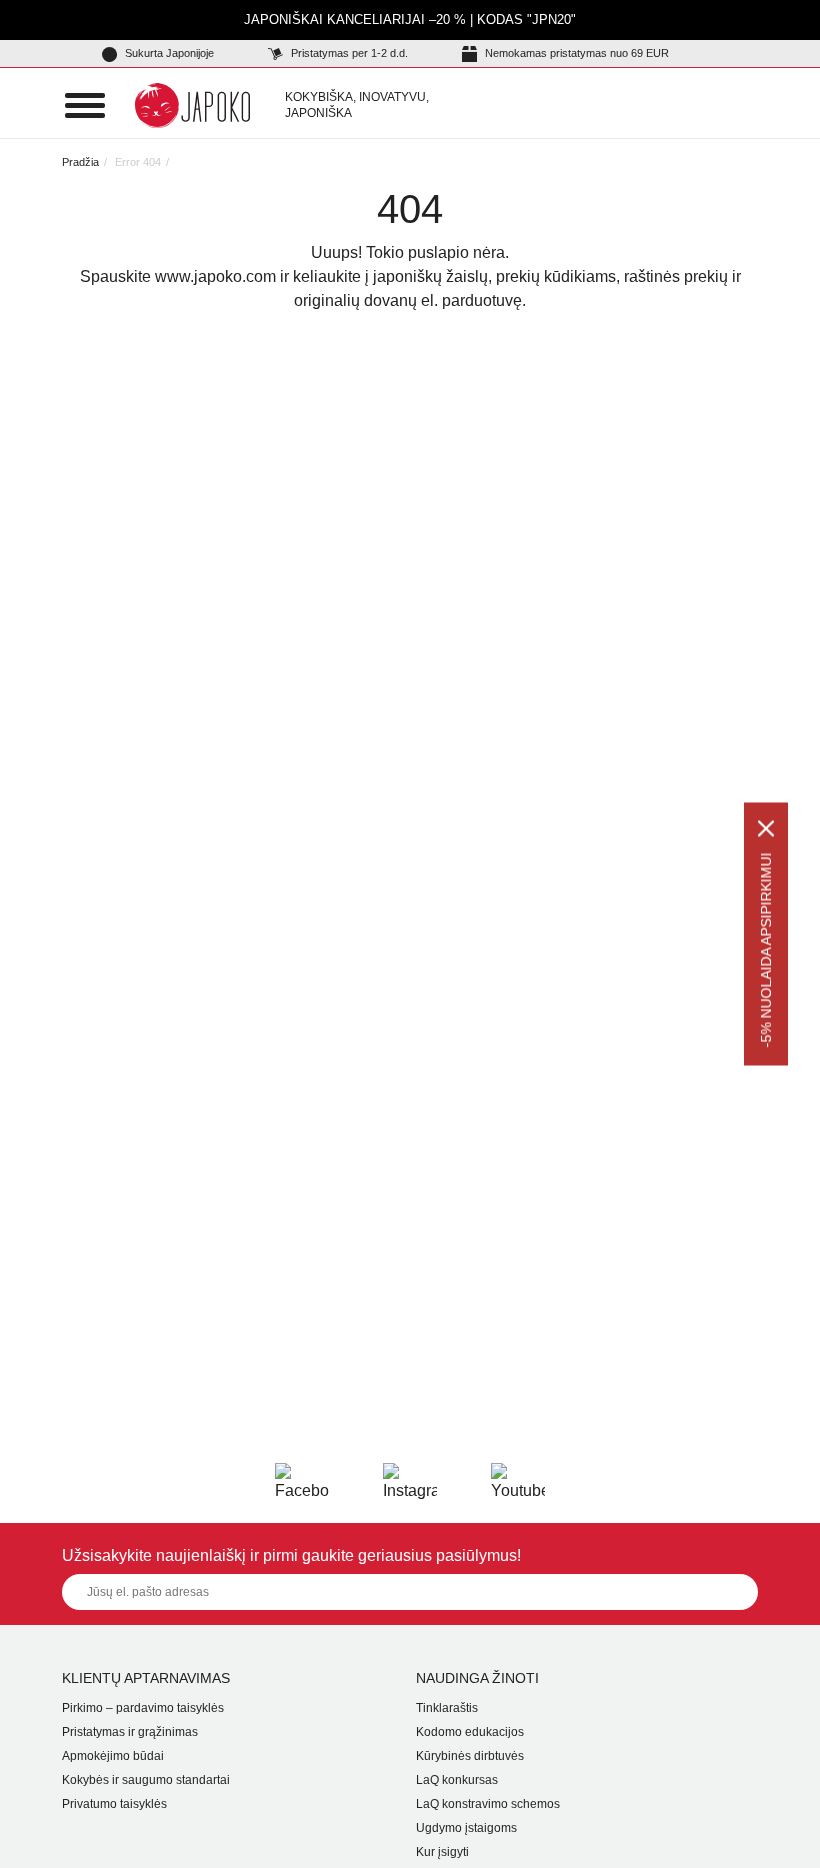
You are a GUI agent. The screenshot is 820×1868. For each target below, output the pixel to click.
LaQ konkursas (457, 1780)
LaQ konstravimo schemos (488, 1804)
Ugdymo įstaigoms (466, 1828)
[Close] (766, 829)
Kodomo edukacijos (470, 1732)
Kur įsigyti (442, 1852)
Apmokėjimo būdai (113, 1756)
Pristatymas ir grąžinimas (130, 1732)
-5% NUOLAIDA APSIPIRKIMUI (766, 950)
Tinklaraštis (447, 1708)
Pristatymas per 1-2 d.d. (348, 53)
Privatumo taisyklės (114, 1804)
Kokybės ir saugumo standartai (146, 1780)
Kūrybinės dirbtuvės (470, 1756)
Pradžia (80, 162)
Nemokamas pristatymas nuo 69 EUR (575, 53)
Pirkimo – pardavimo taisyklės (143, 1708)
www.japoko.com (215, 276)
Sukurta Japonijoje (168, 53)
